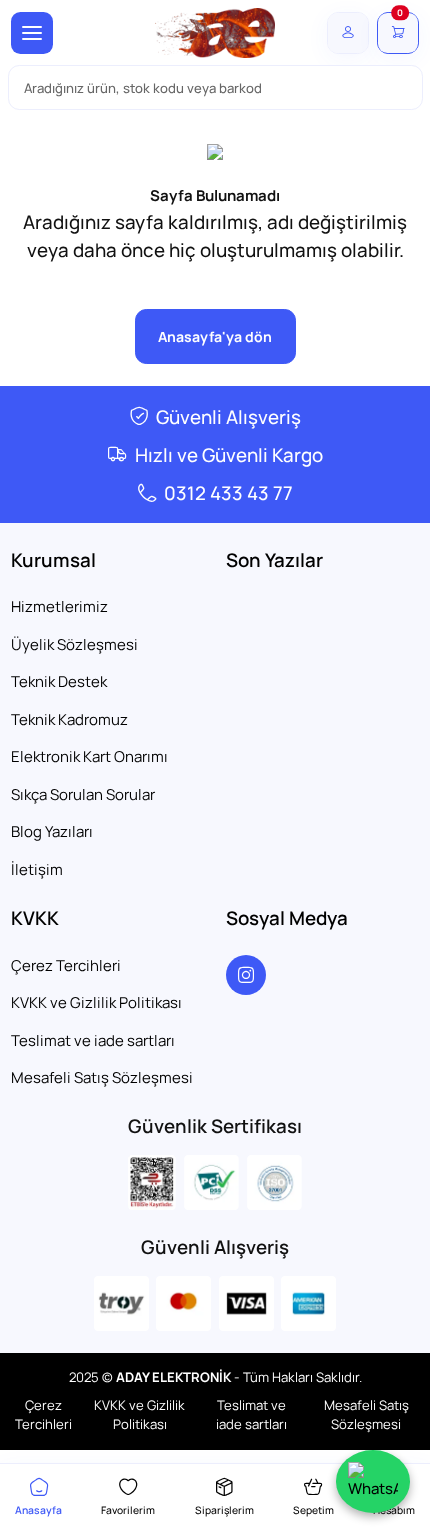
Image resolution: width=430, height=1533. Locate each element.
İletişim (37, 869)
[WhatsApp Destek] (373, 1481)
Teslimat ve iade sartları (93, 1040)
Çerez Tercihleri (66, 965)
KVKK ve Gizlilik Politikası (96, 1002)
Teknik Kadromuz (69, 719)
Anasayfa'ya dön (215, 336)
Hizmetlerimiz (59, 606)
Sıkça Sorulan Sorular (83, 794)
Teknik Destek (59, 681)
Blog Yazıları (52, 831)
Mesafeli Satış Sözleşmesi (102, 1077)
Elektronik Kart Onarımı (89, 756)
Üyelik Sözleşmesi (74, 644)
